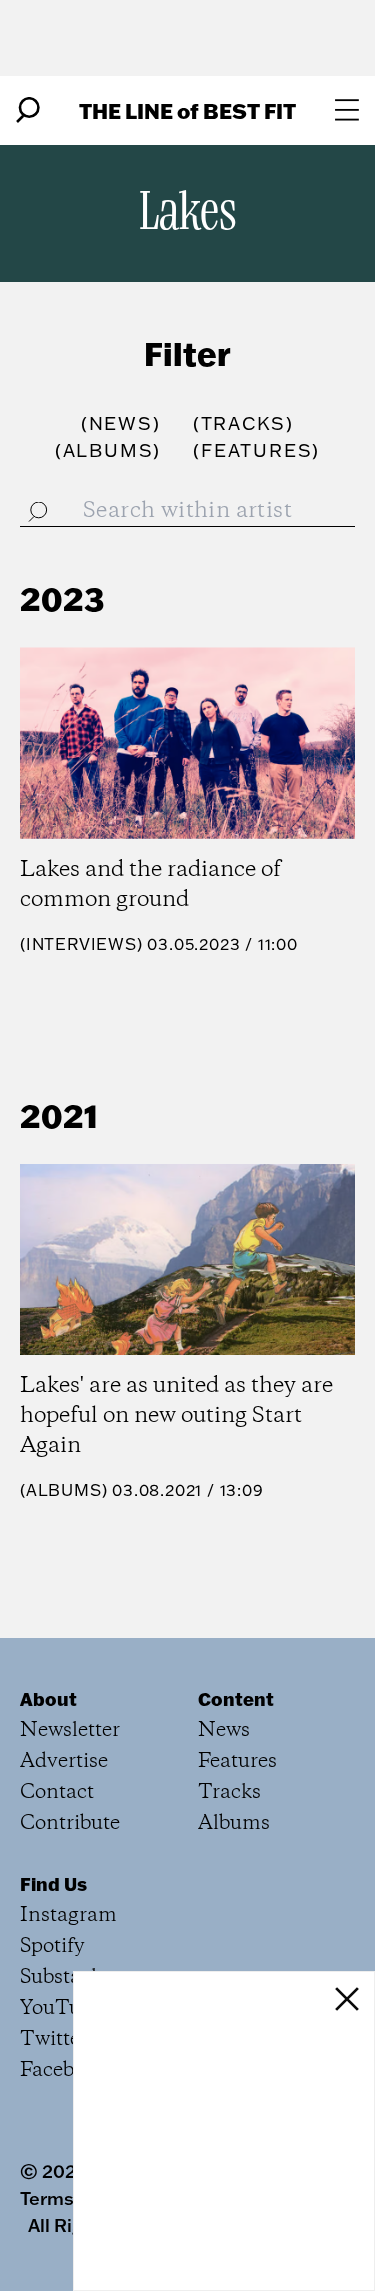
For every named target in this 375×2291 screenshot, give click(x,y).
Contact (57, 1792)
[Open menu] (347, 110)
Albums (64, 1490)
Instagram (68, 1915)
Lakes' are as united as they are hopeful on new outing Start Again (176, 1416)
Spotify (52, 1946)
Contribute (70, 1823)
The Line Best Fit (187, 110)
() (121, 423)
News (224, 1730)
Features (237, 1761)
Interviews (81, 944)
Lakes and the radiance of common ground (150, 885)
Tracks (229, 1792)
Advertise (64, 1761)
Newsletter (70, 1730)
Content (236, 1699)
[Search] (28, 110)
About (48, 1699)
